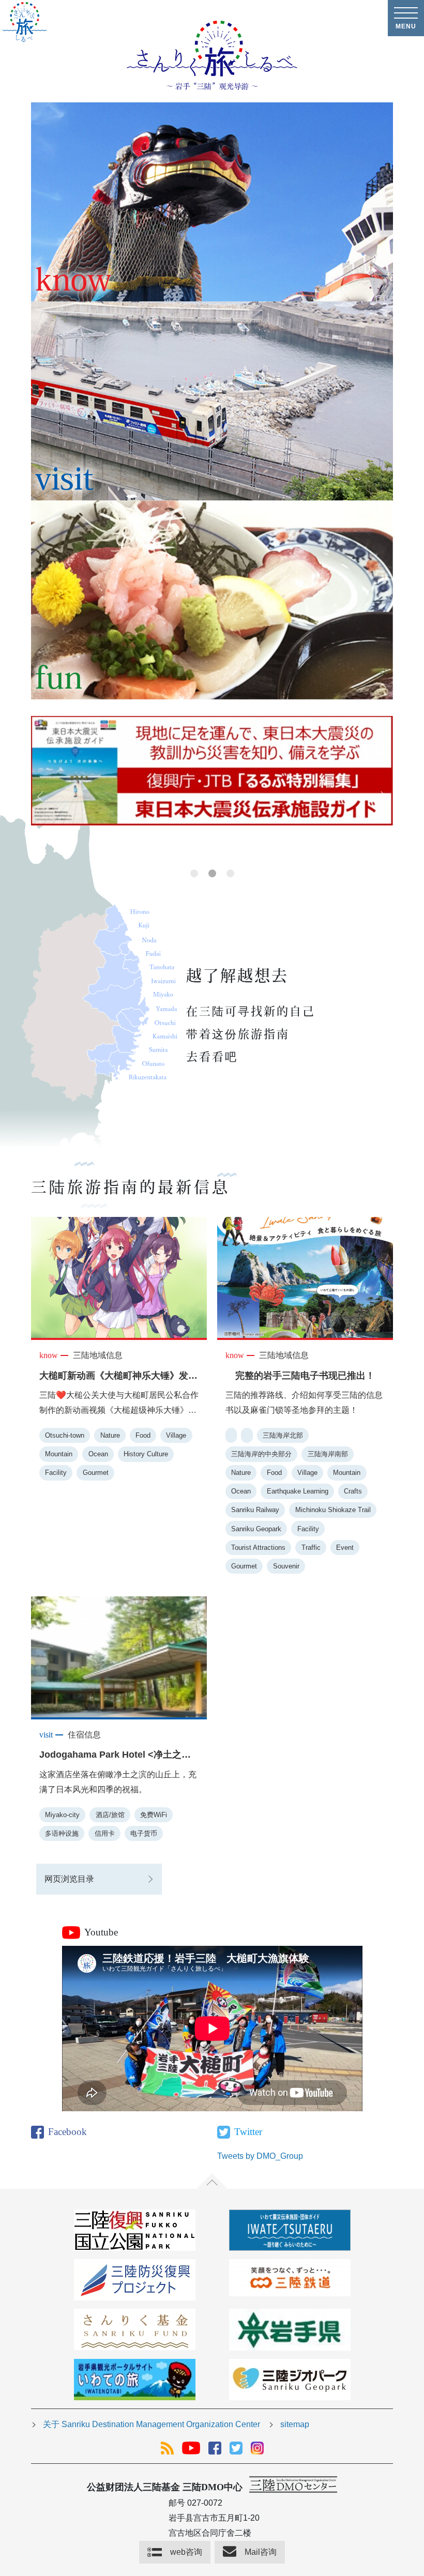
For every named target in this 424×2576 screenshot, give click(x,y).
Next (383, 797)
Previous (41, 797)
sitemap (295, 2424)
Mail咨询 (261, 2552)
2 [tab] (212, 873)
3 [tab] (230, 873)
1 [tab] (194, 873)
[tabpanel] (212, 778)
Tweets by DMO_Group (260, 2156)
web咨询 (186, 2552)
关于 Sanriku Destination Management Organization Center (152, 2424)
